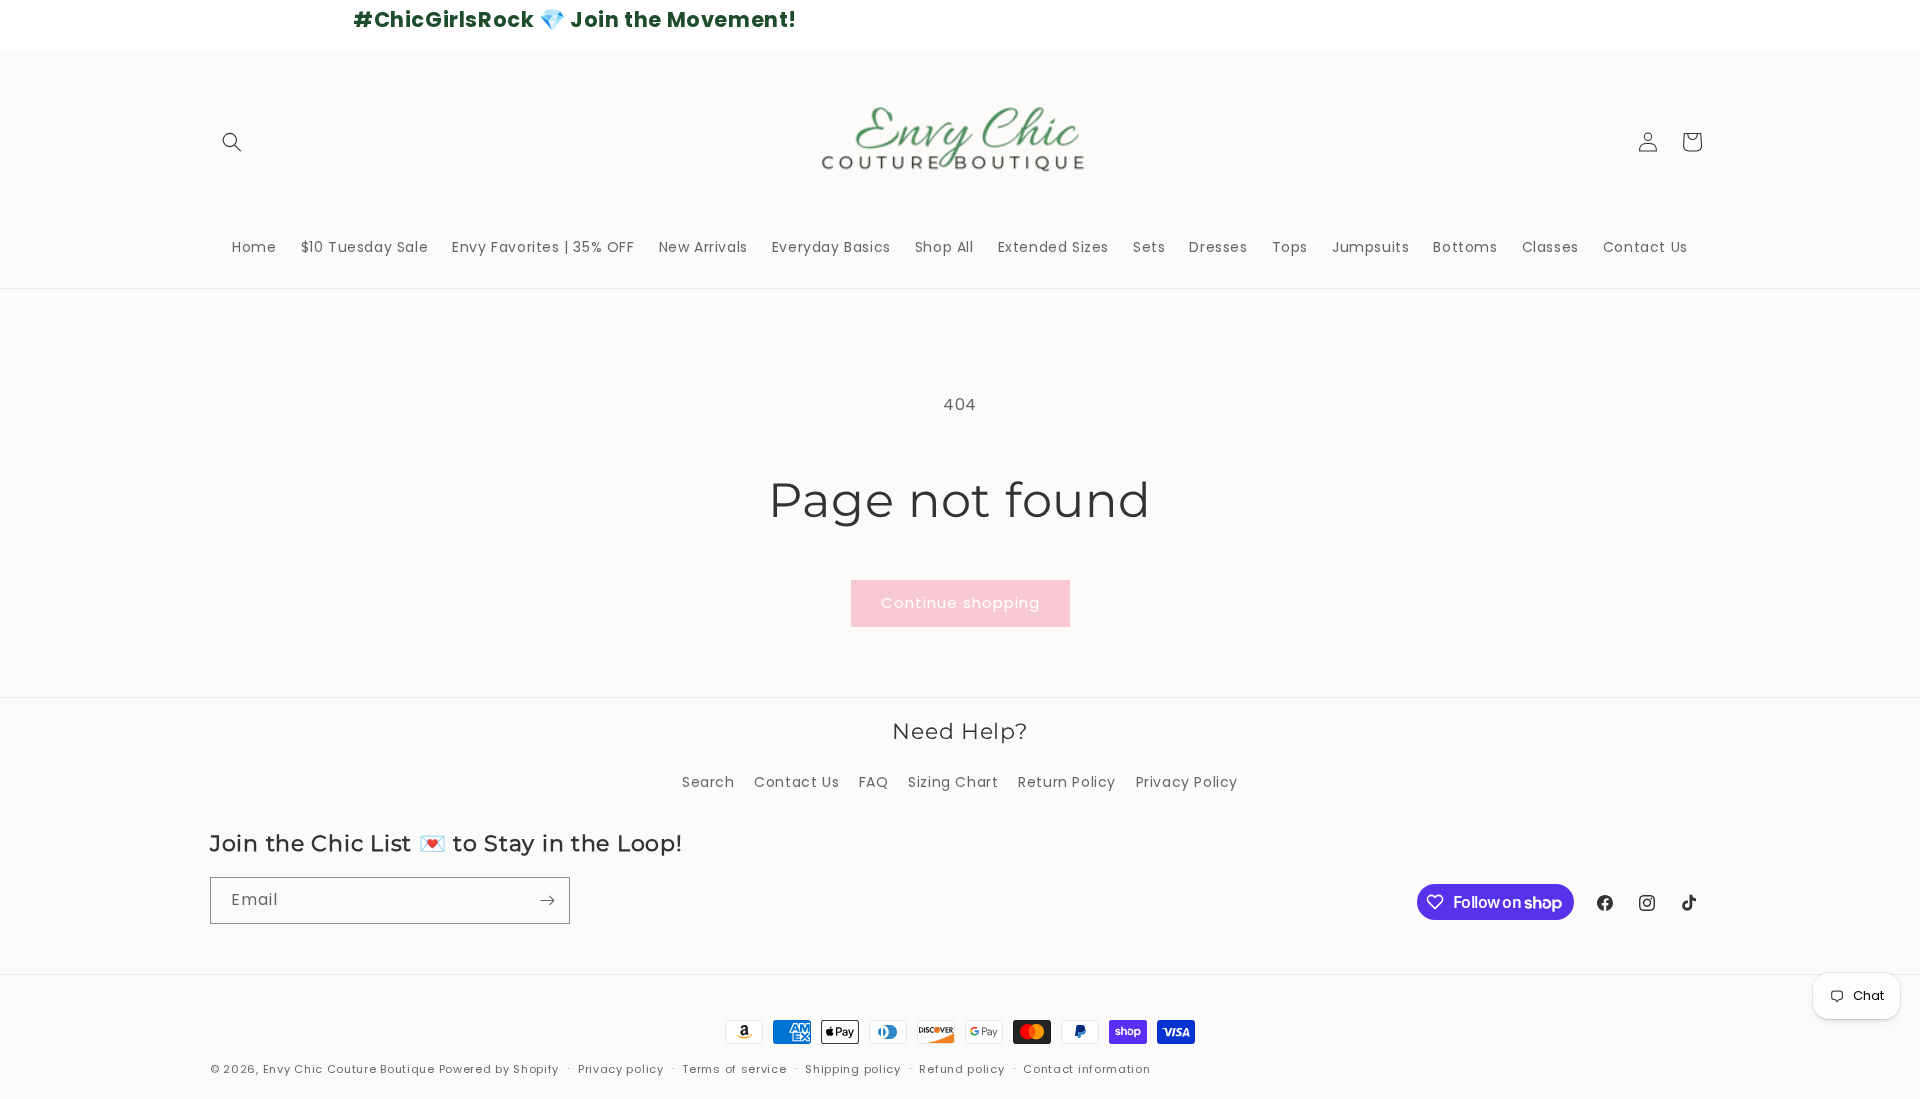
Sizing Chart (953, 782)
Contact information (1086, 1069)
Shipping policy (853, 1069)
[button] (232, 142)
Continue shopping (960, 602)
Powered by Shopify (499, 1069)
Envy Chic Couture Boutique (349, 1069)
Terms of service (734, 1069)
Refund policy (961, 1069)
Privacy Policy (1187, 782)
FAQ (874, 782)
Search (708, 782)
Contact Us (796, 782)
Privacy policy (621, 1069)
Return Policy (1067, 782)
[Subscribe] (547, 900)
